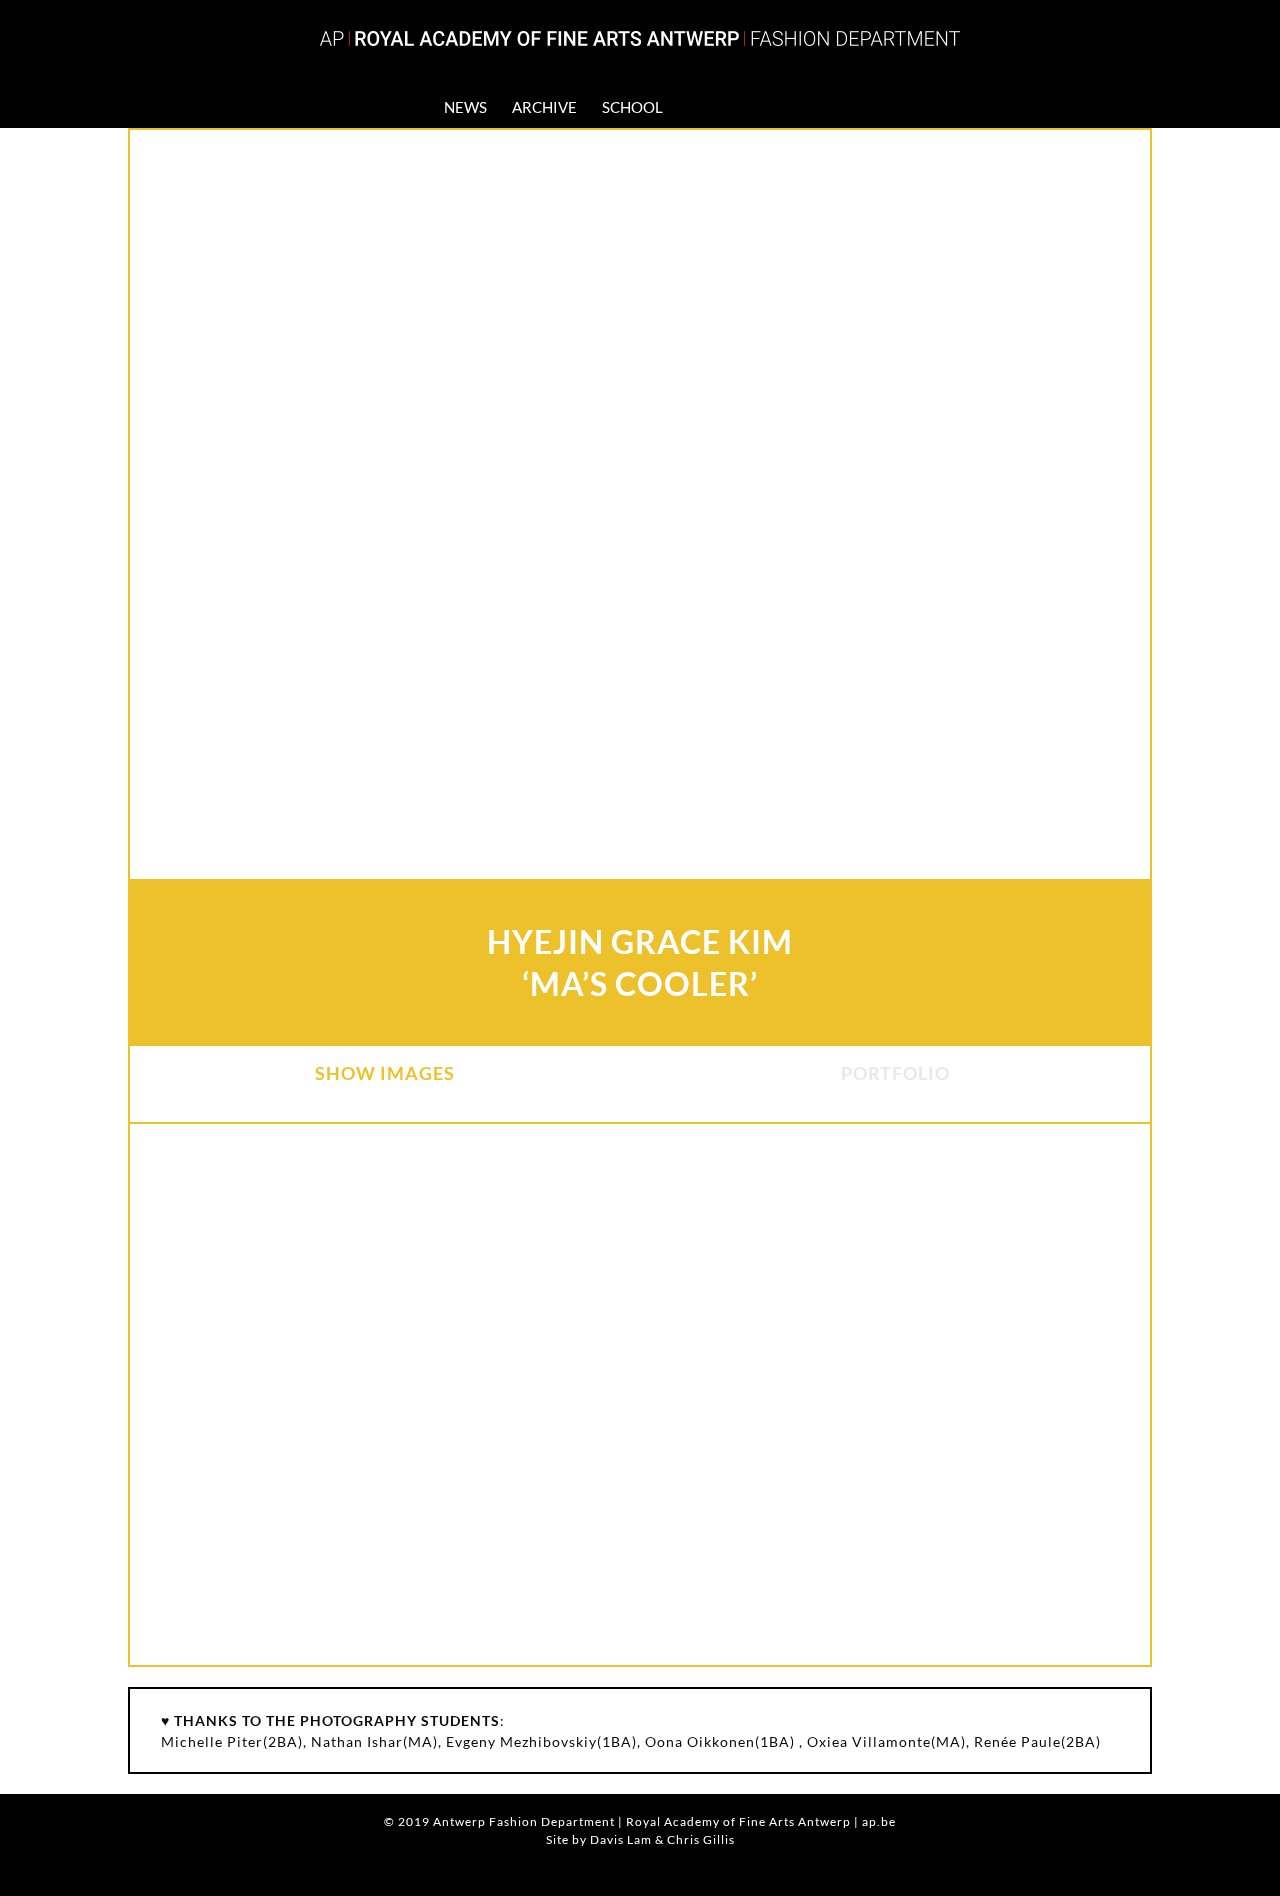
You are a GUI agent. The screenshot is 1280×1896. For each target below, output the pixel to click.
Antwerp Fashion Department (524, 1821)
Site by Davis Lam (599, 1839)
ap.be (879, 1821)
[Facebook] (731, 107)
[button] (805, 107)
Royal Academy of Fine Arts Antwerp (738, 1821)
